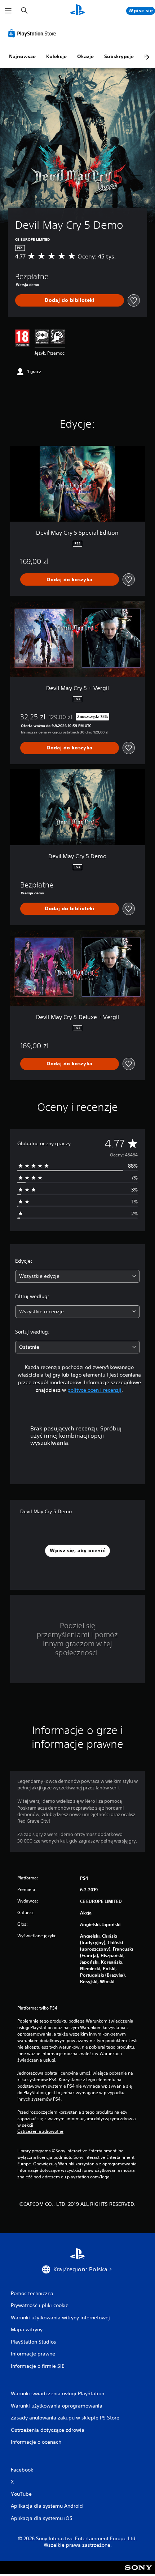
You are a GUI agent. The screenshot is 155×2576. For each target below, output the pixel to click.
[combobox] (77, 1276)
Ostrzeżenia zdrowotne (40, 2131)
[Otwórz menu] (8, 11)
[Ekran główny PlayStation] (77, 11)
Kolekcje (56, 56)
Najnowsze (22, 56)
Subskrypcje (119, 56)
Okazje (85, 56)
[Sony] (139, 2573)
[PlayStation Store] (34, 33)
